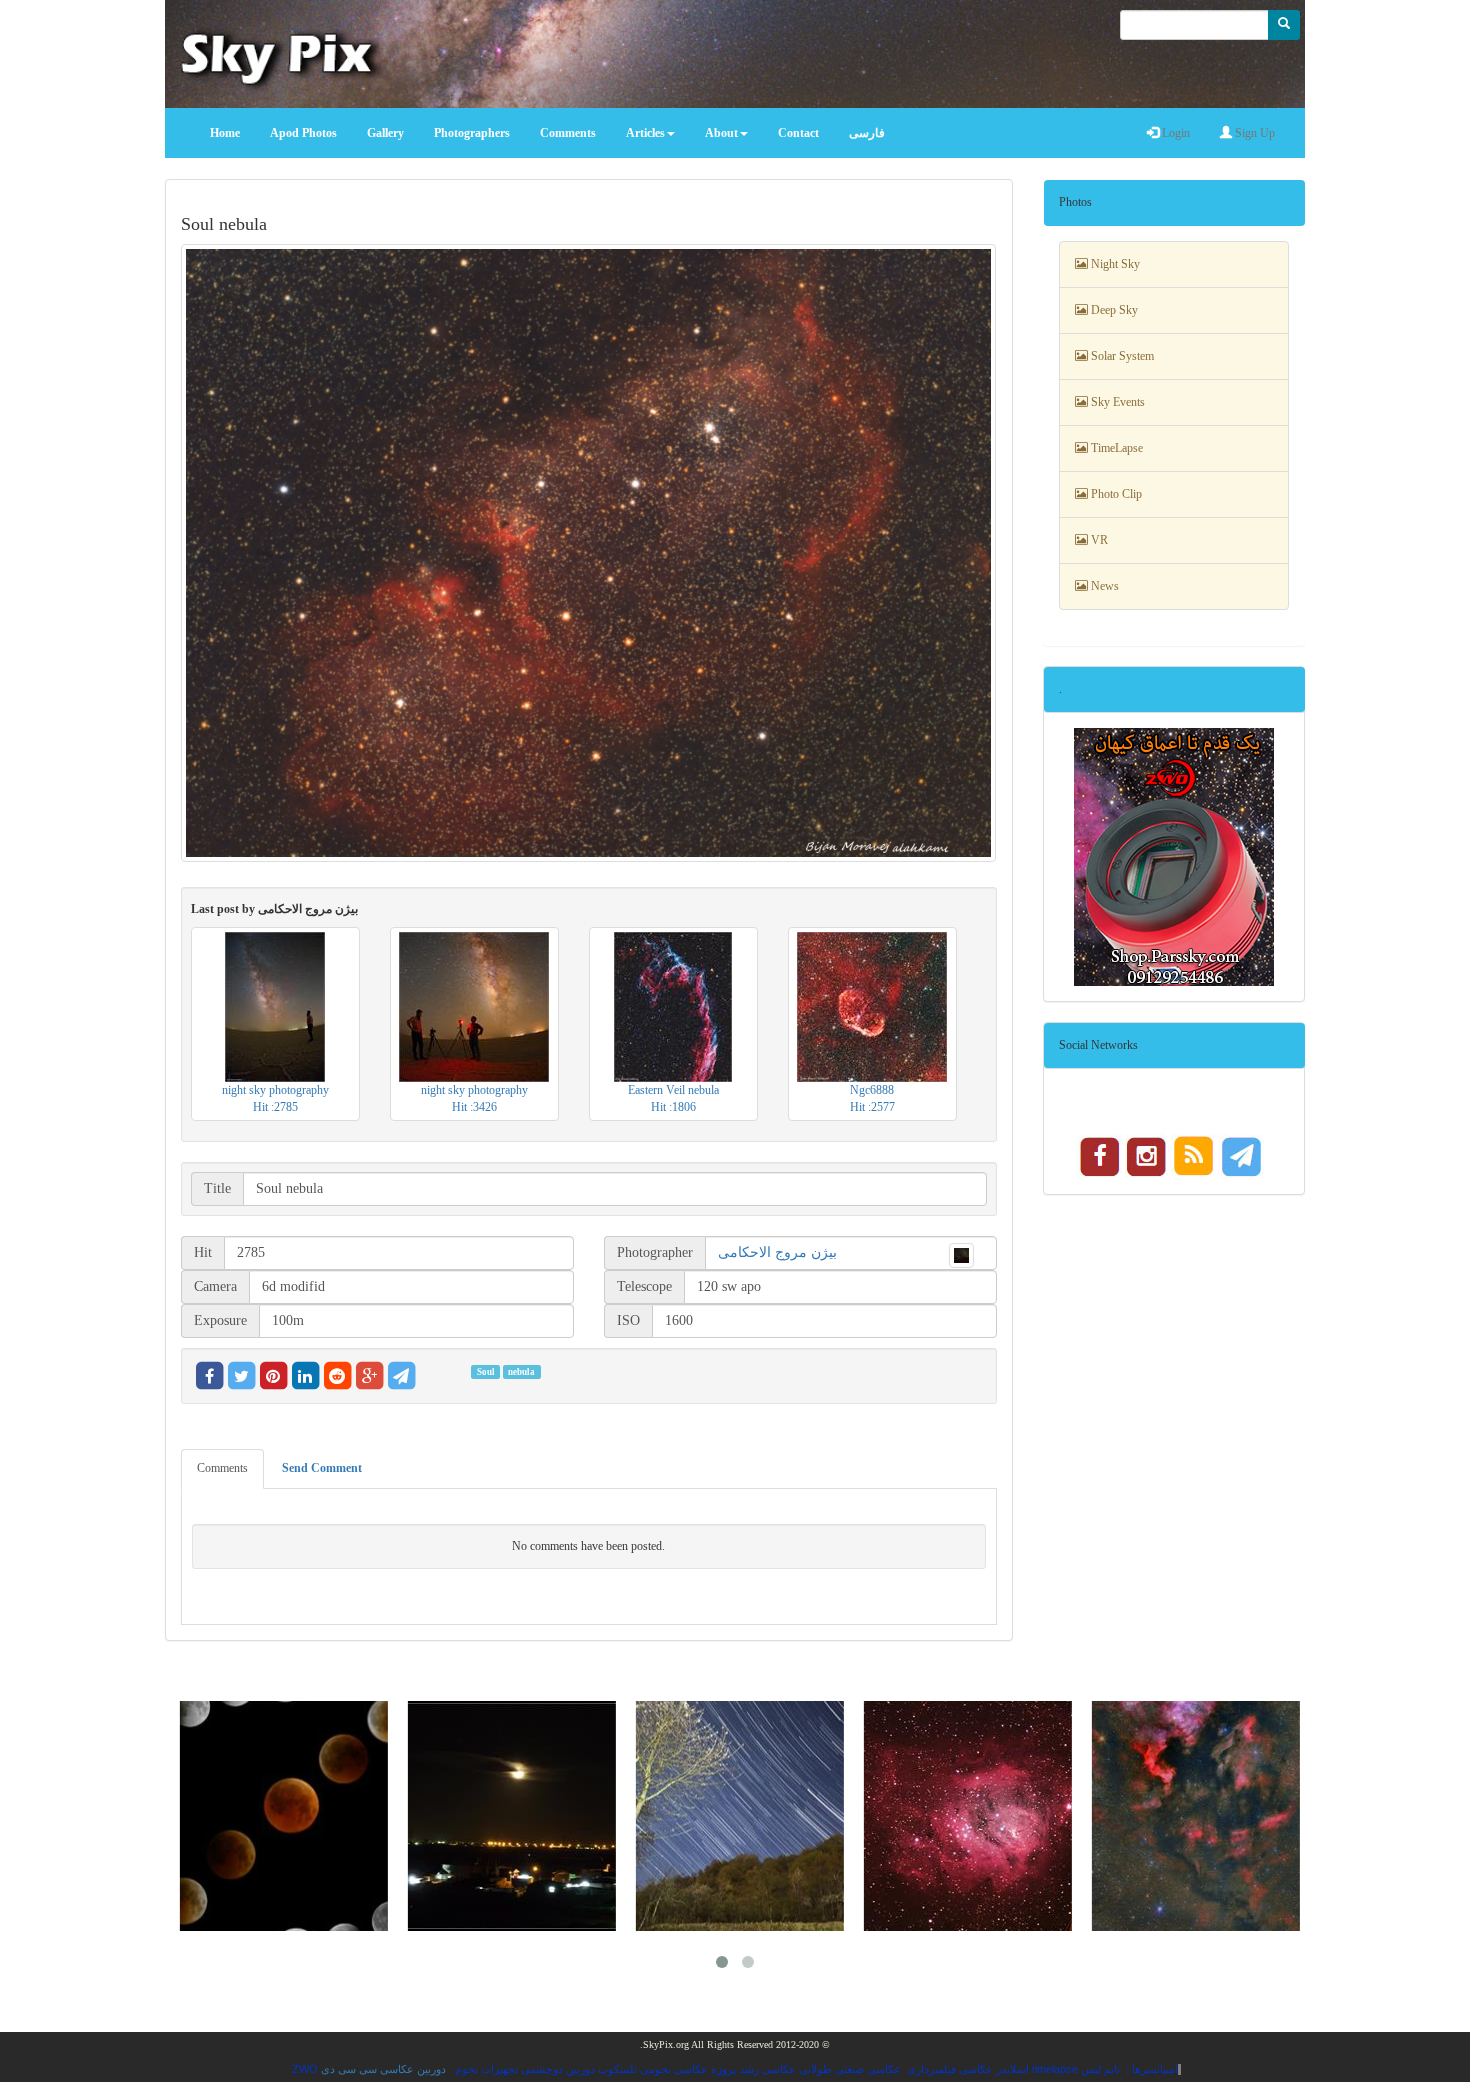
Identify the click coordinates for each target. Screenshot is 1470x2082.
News (1103, 586)
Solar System (1121, 356)
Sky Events (1116, 402)
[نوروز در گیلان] (735, 1816)
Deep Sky (1113, 310)
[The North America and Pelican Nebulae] (1191, 1816)
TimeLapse (1115, 448)
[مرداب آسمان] (963, 1816)
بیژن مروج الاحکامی (777, 1252)
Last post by (274, 909)
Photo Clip (1115, 494)
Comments (222, 1468)
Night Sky (1114, 264)
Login (1174, 133)
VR (1098, 540)
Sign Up (1253, 133)
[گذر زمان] (507, 1816)
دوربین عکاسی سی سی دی (383, 2069)
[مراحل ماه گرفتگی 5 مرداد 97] (279, 1816)
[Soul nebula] (589, 553)
